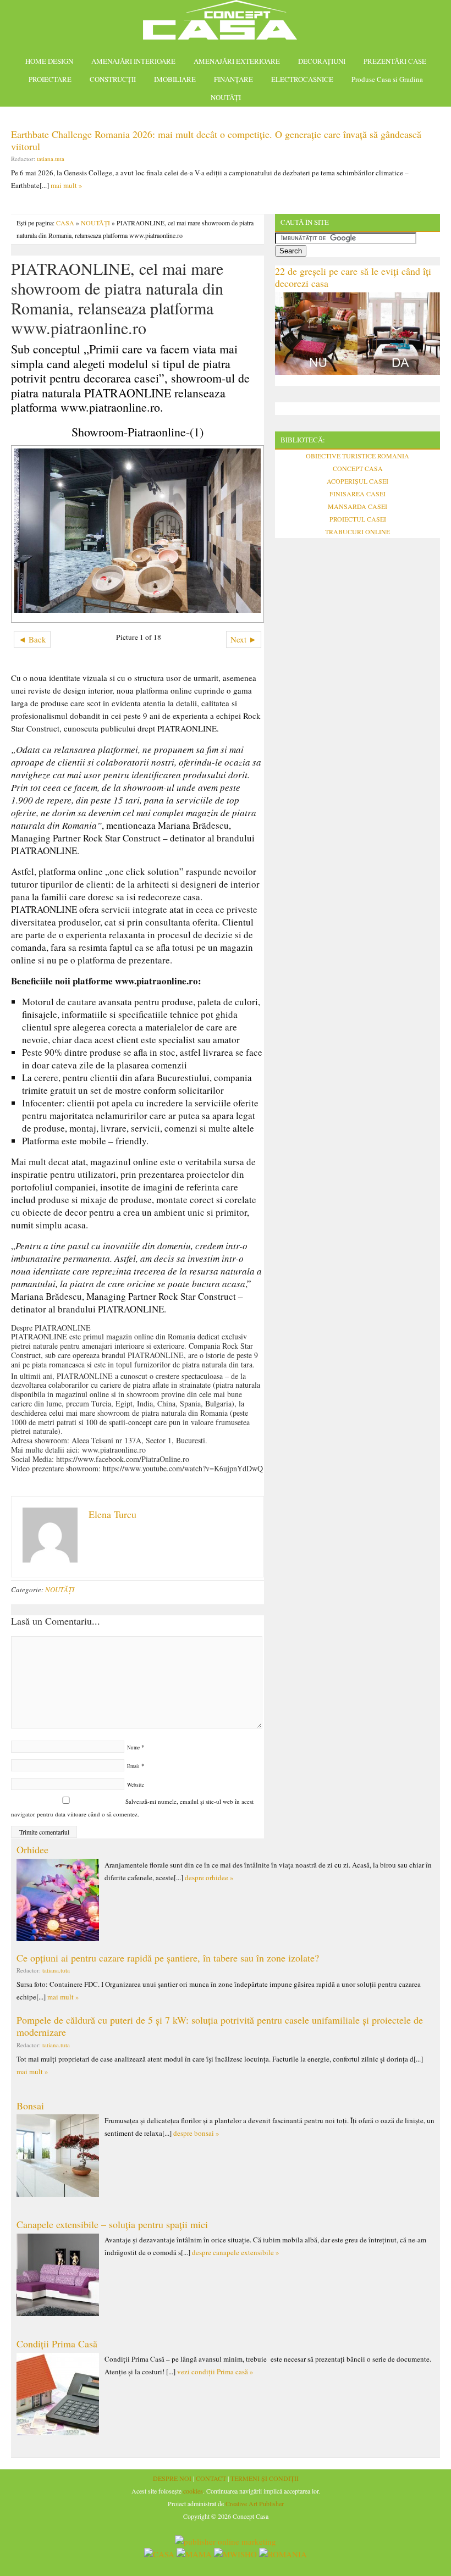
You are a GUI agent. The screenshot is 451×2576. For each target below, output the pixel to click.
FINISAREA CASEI (358, 494)
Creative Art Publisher (255, 2503)
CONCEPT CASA (358, 468)
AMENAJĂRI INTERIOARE (133, 61)
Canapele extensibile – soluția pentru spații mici (112, 2224)
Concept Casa (226, 23)
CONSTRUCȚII (113, 79)
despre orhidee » (209, 1877)
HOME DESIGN (49, 61)
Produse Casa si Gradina (387, 79)
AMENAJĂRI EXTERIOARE (237, 61)
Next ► (244, 639)
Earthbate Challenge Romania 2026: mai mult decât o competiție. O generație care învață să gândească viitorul (216, 140)
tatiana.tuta (51, 159)
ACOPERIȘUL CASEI (358, 481)
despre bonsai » (196, 2133)
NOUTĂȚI (226, 97)
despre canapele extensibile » (236, 2252)
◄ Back (32, 639)
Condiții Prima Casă (57, 2344)
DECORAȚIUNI (322, 61)
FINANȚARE (233, 79)
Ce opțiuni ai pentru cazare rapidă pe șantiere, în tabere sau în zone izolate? (168, 1958)
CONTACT (211, 2478)
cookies (193, 2491)
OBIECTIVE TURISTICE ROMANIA (358, 456)
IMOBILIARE (175, 79)
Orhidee (32, 1849)
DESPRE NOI (172, 2478)
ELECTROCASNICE (302, 79)
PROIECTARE (50, 79)
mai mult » (67, 185)
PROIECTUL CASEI (358, 519)
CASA (65, 223)
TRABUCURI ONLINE (358, 531)
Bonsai (30, 2106)
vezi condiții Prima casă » (215, 2372)
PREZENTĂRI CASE (395, 61)
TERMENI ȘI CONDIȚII (265, 2478)
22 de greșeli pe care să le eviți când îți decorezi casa (353, 277)
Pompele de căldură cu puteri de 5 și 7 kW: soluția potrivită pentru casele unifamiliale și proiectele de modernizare (220, 2026)
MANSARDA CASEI (358, 506)
